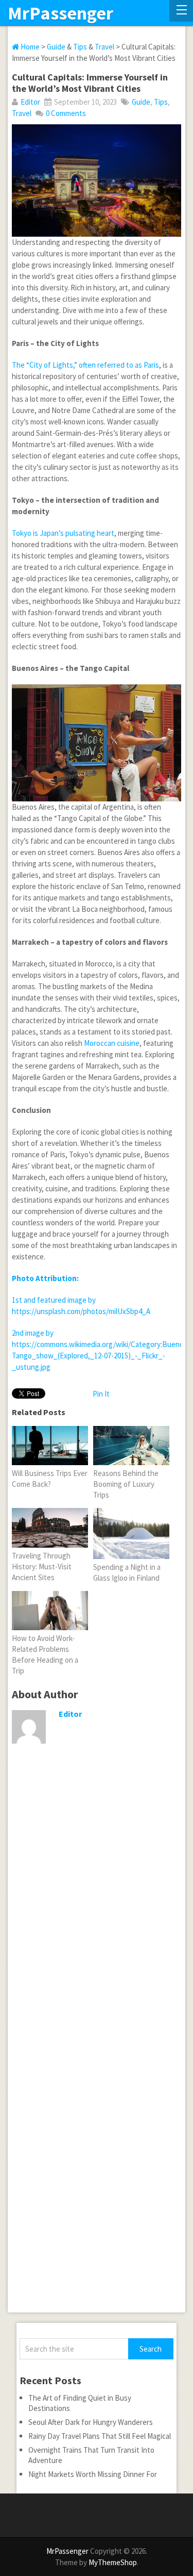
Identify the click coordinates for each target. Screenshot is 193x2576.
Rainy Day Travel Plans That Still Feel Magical (100, 2436)
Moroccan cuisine (112, 1043)
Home (29, 47)
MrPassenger (60, 13)
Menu (181, 11)
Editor (30, 102)
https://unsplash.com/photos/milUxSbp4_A (81, 1311)
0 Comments (66, 113)
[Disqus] (97, 1913)
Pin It (101, 1394)
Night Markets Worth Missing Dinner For (93, 2474)
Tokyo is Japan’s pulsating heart (63, 533)
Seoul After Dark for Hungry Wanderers (91, 2422)
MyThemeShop (113, 2562)
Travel (104, 47)
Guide (56, 47)
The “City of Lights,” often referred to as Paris (85, 365)
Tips (80, 47)
